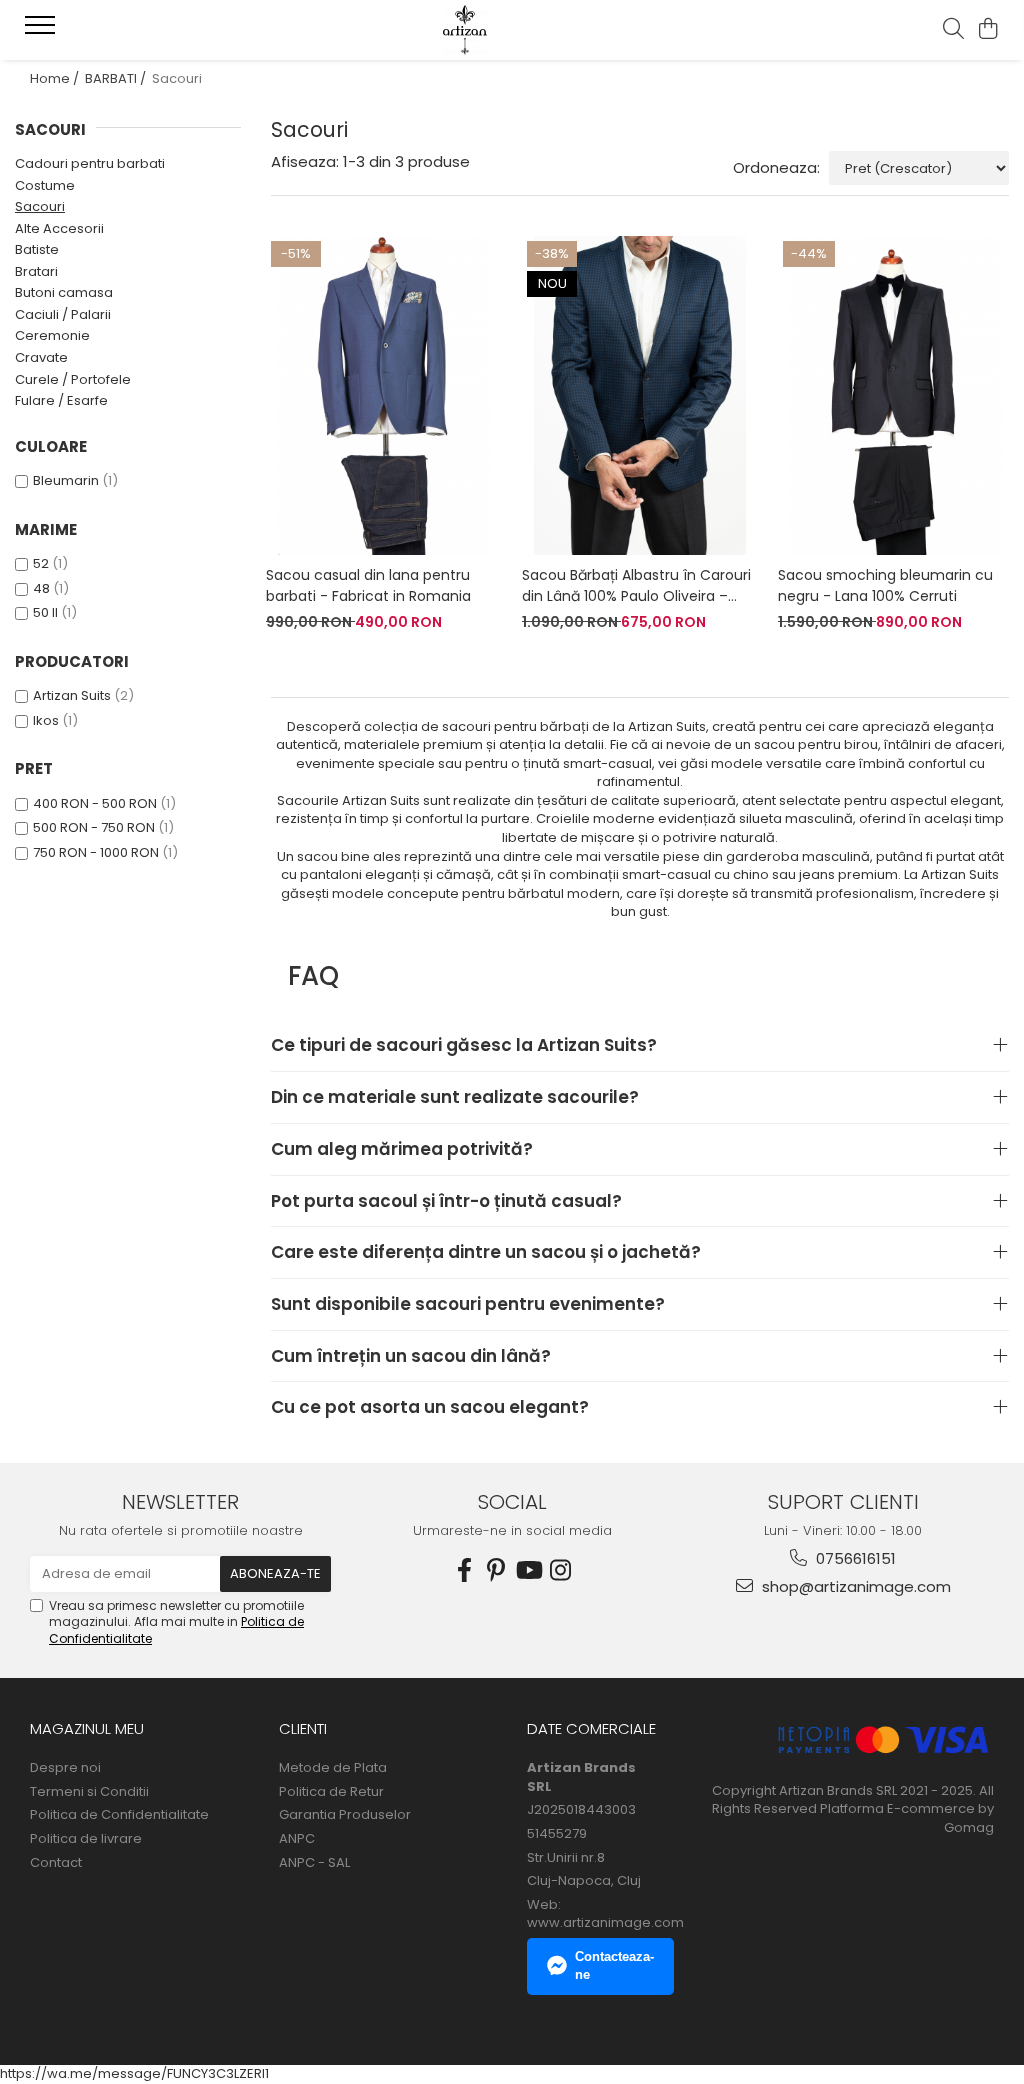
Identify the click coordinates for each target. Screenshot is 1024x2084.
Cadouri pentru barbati (90, 163)
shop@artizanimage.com (854, 1586)
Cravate (41, 357)
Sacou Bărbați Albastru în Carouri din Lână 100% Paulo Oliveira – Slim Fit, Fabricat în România (636, 586)
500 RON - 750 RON (94, 827)
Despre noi (65, 1768)
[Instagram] (560, 1570)
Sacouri (40, 206)
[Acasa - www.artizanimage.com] (511, 30)
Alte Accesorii (59, 228)
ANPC (297, 1839)
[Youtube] (528, 1570)
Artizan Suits (72, 695)
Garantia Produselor (345, 1815)
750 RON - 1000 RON (96, 852)
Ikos (46, 720)
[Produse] (42, 31)
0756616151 (854, 1558)
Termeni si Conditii (89, 1792)
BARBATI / (117, 78)
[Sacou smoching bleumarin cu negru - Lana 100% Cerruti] (896, 395)
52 (41, 563)
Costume (45, 185)
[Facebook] (464, 1570)
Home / (56, 78)
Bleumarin (66, 480)
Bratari (36, 271)
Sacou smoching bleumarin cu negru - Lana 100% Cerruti (885, 585)
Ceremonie (52, 335)
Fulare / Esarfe (61, 400)
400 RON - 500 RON (95, 803)
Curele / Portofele (73, 379)
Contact (56, 1863)
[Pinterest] (496, 1570)
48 (41, 588)
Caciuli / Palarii (63, 314)
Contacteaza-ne (614, 1966)
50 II (45, 612)
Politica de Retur (331, 1792)
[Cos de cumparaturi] (988, 30)
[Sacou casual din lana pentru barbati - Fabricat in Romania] (384, 395)
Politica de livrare (86, 1839)
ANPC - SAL (314, 1863)
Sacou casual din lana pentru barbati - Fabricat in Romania (368, 585)
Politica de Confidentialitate (119, 1815)
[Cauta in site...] (953, 30)
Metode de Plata (333, 1768)
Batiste (37, 249)
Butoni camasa (64, 292)
